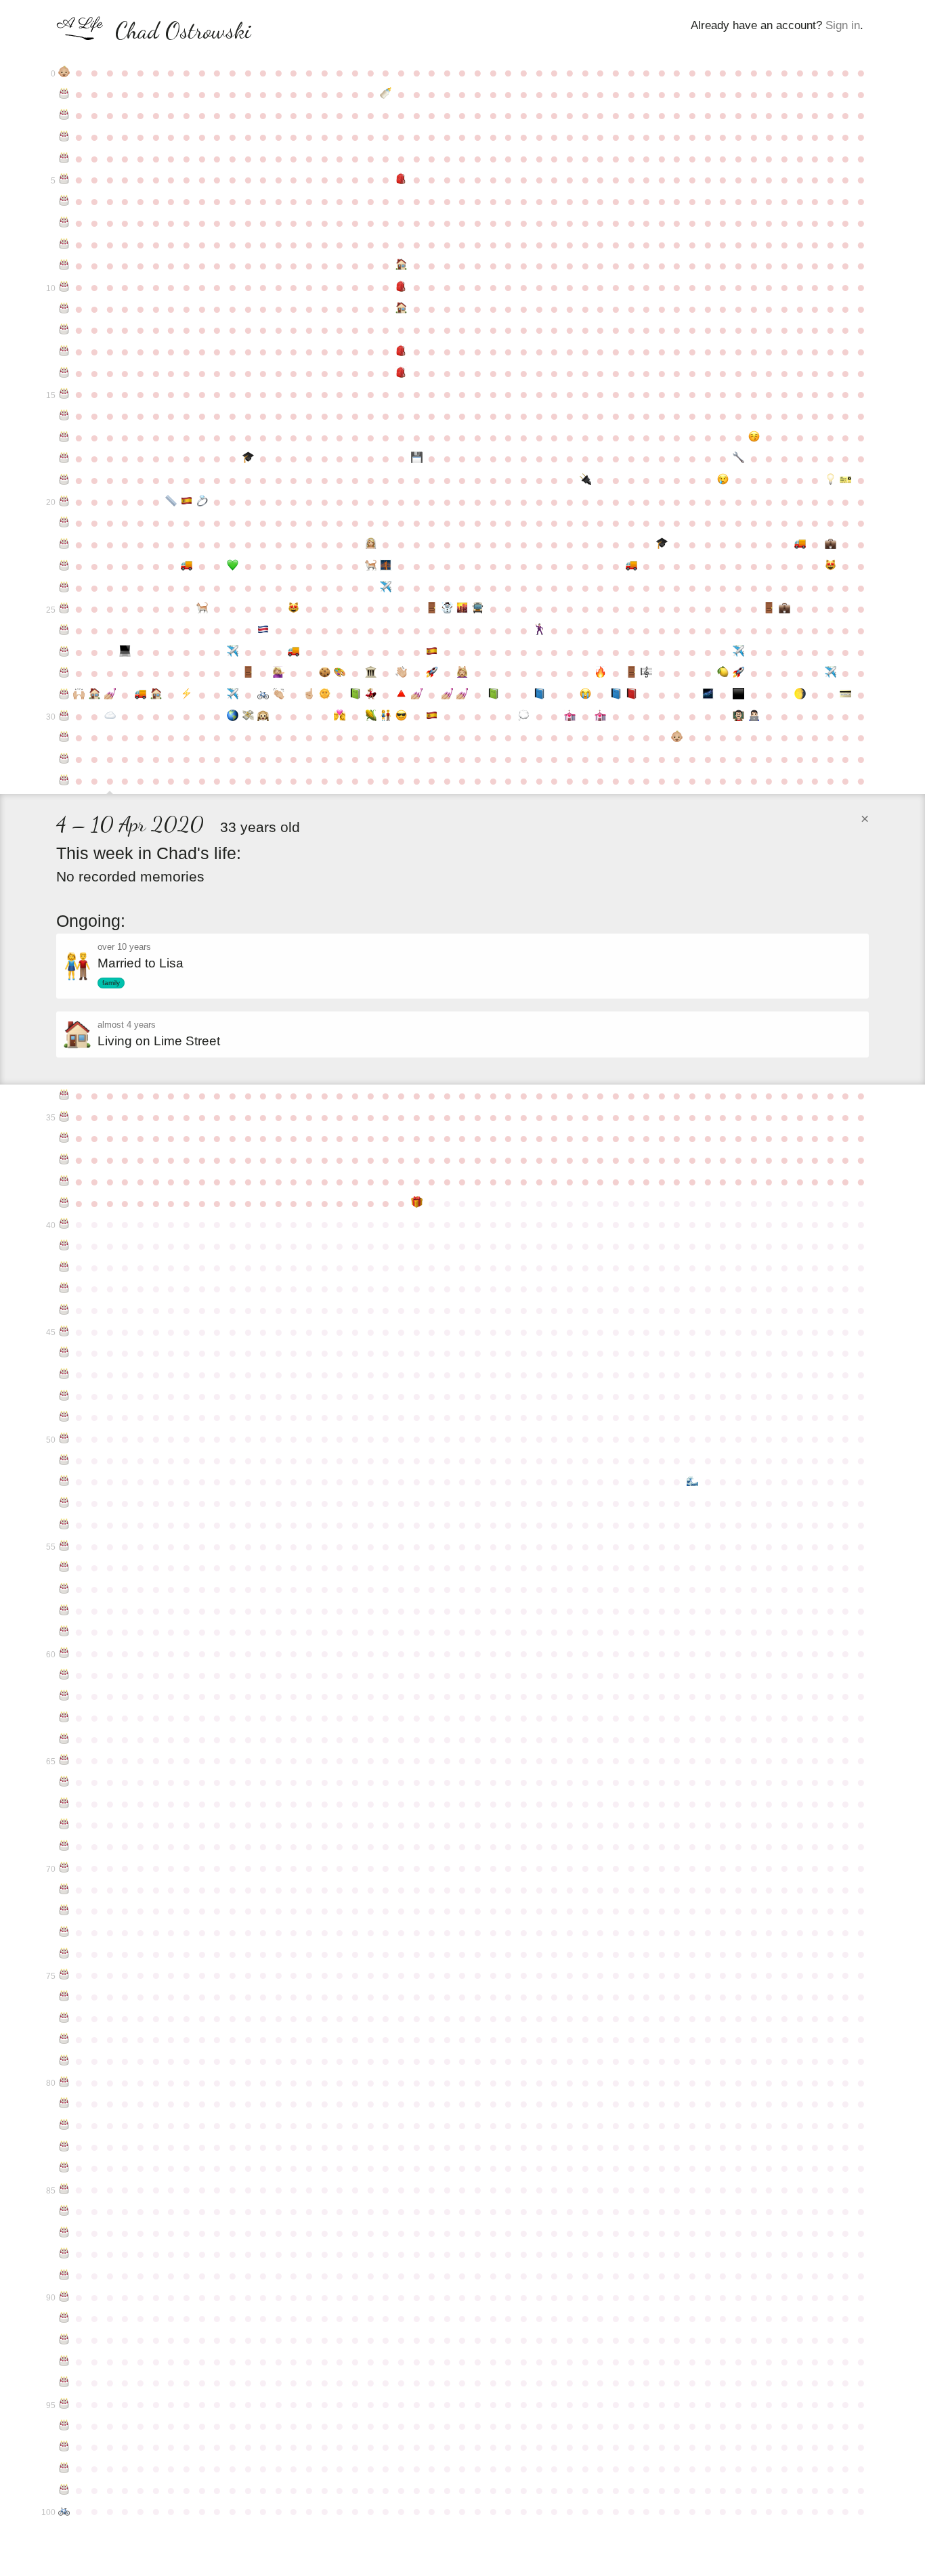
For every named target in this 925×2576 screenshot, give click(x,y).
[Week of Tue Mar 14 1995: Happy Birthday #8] (64, 244)
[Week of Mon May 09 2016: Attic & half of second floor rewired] (187, 695)
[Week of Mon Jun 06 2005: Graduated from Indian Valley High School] (248, 458)
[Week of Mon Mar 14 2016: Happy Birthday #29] (64, 695)
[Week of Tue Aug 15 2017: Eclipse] (401, 716)
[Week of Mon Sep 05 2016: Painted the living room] (447, 695)
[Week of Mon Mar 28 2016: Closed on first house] (94, 695)
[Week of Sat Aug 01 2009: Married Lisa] (371, 544)
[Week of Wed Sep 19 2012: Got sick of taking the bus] (478, 609)
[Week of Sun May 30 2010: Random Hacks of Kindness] (233, 566)
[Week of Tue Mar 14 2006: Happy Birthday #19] (64, 480)
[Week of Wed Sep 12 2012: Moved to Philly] (463, 609)
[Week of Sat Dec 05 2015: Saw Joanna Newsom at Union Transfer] (646, 673)
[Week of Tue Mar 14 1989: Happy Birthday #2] (64, 115)
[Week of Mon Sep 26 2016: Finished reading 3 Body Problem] (493, 695)
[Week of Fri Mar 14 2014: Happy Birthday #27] (64, 652)
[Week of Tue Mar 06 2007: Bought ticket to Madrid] (846, 480)
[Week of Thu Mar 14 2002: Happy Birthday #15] (64, 394)
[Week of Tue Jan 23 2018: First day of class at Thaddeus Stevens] (754, 716)
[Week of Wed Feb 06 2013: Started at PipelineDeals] (784, 609)
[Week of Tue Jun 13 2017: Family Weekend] (263, 716)
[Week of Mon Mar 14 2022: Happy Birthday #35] (64, 1117)
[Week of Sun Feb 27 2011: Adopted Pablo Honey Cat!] (831, 566)
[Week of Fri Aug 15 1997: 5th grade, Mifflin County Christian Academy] (401, 287)
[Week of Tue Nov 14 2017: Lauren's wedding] (600, 716)
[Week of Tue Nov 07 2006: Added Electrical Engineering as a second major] (585, 480)
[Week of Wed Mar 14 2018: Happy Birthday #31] (64, 737)
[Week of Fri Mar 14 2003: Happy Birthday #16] (64, 416)
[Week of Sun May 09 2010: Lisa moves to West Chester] (187, 566)
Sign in (843, 25)
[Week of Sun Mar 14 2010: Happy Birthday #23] (64, 566)
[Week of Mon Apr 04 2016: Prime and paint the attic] (110, 695)
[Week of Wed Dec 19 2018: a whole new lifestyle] (677, 737)
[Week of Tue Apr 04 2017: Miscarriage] (110, 716)
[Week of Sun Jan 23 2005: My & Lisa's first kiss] (754, 437)
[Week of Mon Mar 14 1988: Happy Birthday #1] (64, 94)
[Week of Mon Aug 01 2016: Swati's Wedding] (371, 695)
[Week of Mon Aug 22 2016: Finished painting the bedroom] (417, 695)
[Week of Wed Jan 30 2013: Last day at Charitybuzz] (769, 609)
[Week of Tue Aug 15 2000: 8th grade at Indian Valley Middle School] (401, 351)
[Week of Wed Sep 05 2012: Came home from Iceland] (447, 609)
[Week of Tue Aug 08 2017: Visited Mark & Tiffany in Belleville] (386, 716)
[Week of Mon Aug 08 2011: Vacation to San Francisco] (386, 588)
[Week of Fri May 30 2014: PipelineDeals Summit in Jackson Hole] (233, 652)
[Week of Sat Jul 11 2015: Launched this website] (325, 673)
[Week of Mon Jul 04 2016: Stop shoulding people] (309, 695)
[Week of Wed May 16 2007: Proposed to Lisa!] (202, 502)
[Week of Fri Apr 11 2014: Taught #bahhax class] (126, 652)
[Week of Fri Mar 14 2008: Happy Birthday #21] (64, 523)
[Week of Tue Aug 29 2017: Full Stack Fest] (432, 716)
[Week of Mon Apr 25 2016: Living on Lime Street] (156, 695)
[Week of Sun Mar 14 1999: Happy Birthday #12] (64, 330)
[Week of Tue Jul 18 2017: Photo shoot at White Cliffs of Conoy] (340, 716)
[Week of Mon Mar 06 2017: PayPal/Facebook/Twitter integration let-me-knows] (846, 695)
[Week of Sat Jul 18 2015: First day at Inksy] (340, 673)
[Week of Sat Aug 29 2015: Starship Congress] (432, 673)
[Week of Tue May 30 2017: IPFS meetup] (233, 716)
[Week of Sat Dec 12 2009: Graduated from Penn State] (662, 544)
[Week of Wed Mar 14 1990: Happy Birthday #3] (64, 137)
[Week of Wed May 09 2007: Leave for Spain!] (187, 502)
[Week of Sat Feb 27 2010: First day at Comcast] (831, 544)
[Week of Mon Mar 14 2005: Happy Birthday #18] (64, 458)
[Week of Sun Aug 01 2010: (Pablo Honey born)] (371, 566)
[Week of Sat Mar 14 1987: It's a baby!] (64, 72)
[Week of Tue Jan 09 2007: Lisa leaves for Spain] (724, 480)
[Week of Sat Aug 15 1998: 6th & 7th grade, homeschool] (401, 309)
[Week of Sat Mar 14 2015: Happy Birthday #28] (64, 673)
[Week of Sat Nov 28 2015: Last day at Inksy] (631, 673)
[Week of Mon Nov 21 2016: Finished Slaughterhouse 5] (616, 695)
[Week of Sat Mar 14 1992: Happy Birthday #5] (64, 179)
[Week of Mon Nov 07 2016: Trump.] (585, 695)
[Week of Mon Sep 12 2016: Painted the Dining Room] (463, 695)
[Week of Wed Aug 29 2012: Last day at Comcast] (432, 609)
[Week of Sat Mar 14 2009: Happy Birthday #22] (64, 544)
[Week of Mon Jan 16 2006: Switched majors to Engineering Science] (738, 458)
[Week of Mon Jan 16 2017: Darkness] (738, 695)
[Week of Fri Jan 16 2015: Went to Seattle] (738, 652)
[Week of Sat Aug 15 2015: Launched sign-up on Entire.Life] (401, 673)
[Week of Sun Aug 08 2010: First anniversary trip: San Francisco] (386, 566)
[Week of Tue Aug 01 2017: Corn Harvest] (371, 716)
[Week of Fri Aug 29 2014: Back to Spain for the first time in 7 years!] (432, 652)
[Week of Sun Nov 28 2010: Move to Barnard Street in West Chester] (631, 566)
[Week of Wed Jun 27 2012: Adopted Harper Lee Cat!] (294, 609)
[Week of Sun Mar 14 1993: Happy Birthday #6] (64, 201)
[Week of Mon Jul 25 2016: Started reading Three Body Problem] (355, 695)
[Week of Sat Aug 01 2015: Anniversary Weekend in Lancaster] (371, 673)
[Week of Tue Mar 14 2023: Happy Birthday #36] (64, 1138)
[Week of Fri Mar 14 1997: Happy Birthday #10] (64, 287)
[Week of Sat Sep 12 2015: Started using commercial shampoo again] (463, 673)
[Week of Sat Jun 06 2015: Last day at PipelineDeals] (248, 673)
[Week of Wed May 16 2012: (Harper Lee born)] (202, 609)
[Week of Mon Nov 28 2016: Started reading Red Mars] (631, 695)
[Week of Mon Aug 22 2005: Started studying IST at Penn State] (417, 458)
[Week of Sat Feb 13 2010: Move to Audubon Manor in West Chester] (800, 544)
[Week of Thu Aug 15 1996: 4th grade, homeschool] (401, 265)
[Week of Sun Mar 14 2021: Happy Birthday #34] (64, 1095)
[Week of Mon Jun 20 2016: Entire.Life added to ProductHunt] (279, 695)
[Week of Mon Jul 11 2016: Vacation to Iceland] (325, 695)
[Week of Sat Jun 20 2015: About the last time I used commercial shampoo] (279, 673)
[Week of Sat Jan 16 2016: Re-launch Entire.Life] (738, 673)
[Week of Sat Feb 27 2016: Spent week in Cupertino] (831, 673)
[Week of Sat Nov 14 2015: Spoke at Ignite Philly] (600, 673)
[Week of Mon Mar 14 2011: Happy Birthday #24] (64, 588)
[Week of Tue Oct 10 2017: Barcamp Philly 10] (524, 716)
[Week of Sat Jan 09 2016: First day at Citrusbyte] (724, 673)
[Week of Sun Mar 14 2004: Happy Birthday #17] (64, 437)
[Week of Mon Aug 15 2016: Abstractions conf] (401, 695)
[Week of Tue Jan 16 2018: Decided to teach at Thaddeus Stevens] (738, 716)
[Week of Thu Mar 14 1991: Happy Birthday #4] (64, 158)
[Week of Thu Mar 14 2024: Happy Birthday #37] (64, 1160)
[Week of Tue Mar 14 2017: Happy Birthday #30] (64, 716)
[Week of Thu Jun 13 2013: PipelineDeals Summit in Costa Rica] (263, 630)
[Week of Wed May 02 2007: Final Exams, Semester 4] (171, 502)
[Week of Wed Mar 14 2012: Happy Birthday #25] (64, 609)
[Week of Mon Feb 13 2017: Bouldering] (800, 695)
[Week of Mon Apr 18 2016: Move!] (141, 695)
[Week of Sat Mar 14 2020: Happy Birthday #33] (64, 781)
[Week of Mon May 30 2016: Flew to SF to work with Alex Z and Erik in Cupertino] (233, 695)
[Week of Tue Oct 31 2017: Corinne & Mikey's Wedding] (570, 716)
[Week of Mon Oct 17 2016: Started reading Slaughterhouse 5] (539, 695)
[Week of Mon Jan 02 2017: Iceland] (708, 695)
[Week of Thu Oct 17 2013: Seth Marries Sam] (539, 630)
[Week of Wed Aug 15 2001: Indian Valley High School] (401, 373)
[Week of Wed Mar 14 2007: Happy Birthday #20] (64, 502)
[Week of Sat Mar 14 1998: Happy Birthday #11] (64, 309)
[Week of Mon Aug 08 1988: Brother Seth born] (386, 94)
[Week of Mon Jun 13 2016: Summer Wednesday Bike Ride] (263, 695)
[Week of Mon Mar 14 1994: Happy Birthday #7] (64, 223)
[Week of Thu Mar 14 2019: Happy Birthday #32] (64, 759)
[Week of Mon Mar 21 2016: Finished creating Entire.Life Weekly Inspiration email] (80, 695)
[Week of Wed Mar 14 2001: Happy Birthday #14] (64, 373)
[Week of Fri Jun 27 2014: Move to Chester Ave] (294, 652)
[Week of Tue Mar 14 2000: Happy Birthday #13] (64, 351)
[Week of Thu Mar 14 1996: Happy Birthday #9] (64, 265)
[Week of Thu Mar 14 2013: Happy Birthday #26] (64, 630)
